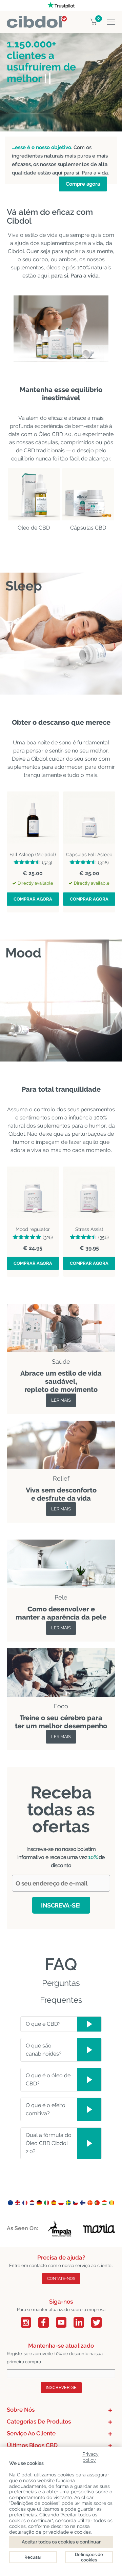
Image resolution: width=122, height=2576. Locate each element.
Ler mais (61, 1400)
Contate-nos (61, 2279)
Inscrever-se (61, 2388)
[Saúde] (61, 1308)
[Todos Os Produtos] (61, 1425)
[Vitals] (61, 1652)
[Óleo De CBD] (34, 494)
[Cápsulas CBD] (88, 494)
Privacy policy (90, 2456)
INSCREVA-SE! (61, 1905)
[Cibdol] (37, 20)
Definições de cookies (89, 2557)
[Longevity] (61, 1543)
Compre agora (83, 184)
